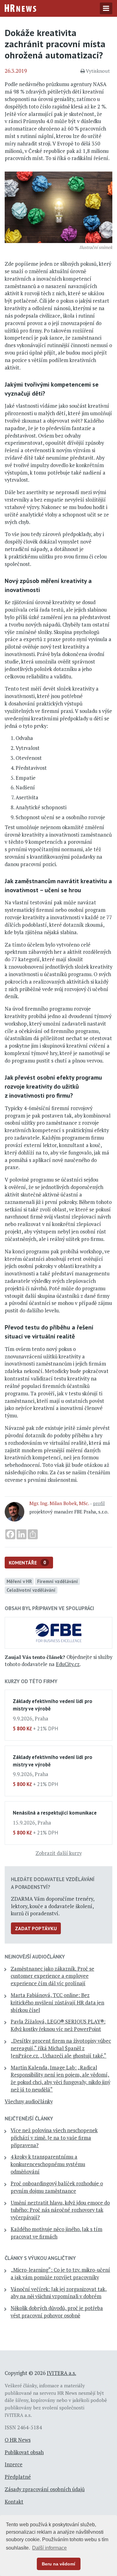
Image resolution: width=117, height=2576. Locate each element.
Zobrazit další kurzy (59, 1853)
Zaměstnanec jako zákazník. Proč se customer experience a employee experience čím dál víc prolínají (52, 1976)
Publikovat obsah (24, 2452)
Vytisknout (98, 71)
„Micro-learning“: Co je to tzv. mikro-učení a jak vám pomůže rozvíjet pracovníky (60, 2274)
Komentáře (27, 1563)
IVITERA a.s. (61, 2373)
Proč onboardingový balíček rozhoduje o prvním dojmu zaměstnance (57, 2187)
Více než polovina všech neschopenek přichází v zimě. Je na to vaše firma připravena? (54, 2138)
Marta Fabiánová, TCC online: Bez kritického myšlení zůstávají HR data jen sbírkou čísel (57, 2003)
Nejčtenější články (29, 2119)
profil (99, 1503)
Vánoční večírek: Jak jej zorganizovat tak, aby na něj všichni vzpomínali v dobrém (59, 2293)
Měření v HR (19, 1581)
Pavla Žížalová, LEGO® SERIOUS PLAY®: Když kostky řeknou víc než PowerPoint (58, 2025)
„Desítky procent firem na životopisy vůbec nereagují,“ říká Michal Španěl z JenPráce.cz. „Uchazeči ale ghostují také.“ (61, 2048)
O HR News (18, 2440)
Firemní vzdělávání (58, 1581)
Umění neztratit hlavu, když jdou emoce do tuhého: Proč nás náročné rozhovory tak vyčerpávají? (60, 2210)
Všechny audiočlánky (29, 2101)
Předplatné (18, 2477)
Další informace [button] (49, 2548)
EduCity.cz (68, 1664)
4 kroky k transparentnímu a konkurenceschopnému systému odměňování (48, 2164)
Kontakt (14, 2502)
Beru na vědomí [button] (58, 2564)
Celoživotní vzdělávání (31, 1590)
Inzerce (14, 2464)
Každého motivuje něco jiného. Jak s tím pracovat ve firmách (56, 2233)
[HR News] (20, 7)
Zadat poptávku (36, 1928)
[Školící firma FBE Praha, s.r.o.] (58, 1632)
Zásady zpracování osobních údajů (45, 2489)
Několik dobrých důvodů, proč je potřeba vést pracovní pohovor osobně (57, 2312)
